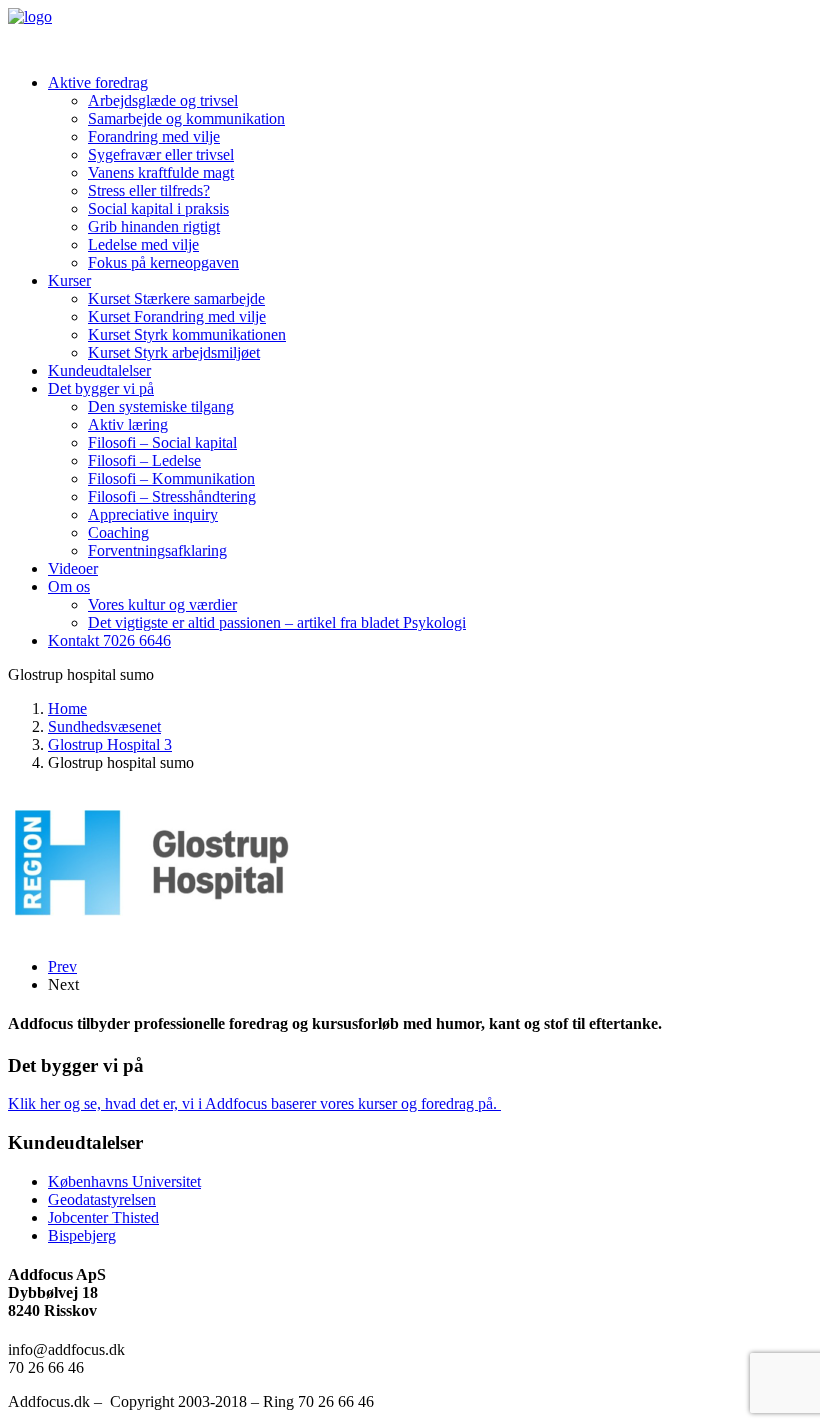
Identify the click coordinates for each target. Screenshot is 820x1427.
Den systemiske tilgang (161, 406)
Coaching (118, 532)
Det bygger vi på (101, 388)
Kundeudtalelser (99, 370)
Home (67, 708)
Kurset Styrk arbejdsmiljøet (174, 352)
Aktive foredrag (98, 82)
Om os (69, 586)
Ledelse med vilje (143, 244)
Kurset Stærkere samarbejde (176, 298)
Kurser (69, 280)
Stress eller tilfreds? (149, 190)
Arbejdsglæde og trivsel (163, 100)
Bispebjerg (82, 1235)
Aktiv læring (128, 424)
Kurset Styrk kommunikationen (187, 334)
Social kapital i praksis (158, 208)
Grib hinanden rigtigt (154, 226)
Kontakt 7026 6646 (109, 640)
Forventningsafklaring (157, 550)
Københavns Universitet (124, 1181)
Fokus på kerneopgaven (163, 262)
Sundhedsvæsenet (104, 726)
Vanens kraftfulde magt (161, 172)
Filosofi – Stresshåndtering (172, 496)
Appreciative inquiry (153, 514)
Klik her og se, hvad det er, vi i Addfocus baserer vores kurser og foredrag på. (254, 1103)
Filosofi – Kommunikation (171, 478)
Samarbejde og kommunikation (186, 118)
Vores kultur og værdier (162, 604)
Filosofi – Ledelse (144, 460)
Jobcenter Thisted (103, 1217)
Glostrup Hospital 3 (110, 744)
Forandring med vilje (154, 136)
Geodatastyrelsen (102, 1199)
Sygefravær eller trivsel (161, 154)
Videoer (73, 568)
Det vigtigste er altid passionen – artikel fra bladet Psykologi (277, 622)
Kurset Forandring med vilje (177, 316)
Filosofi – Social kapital (162, 442)
